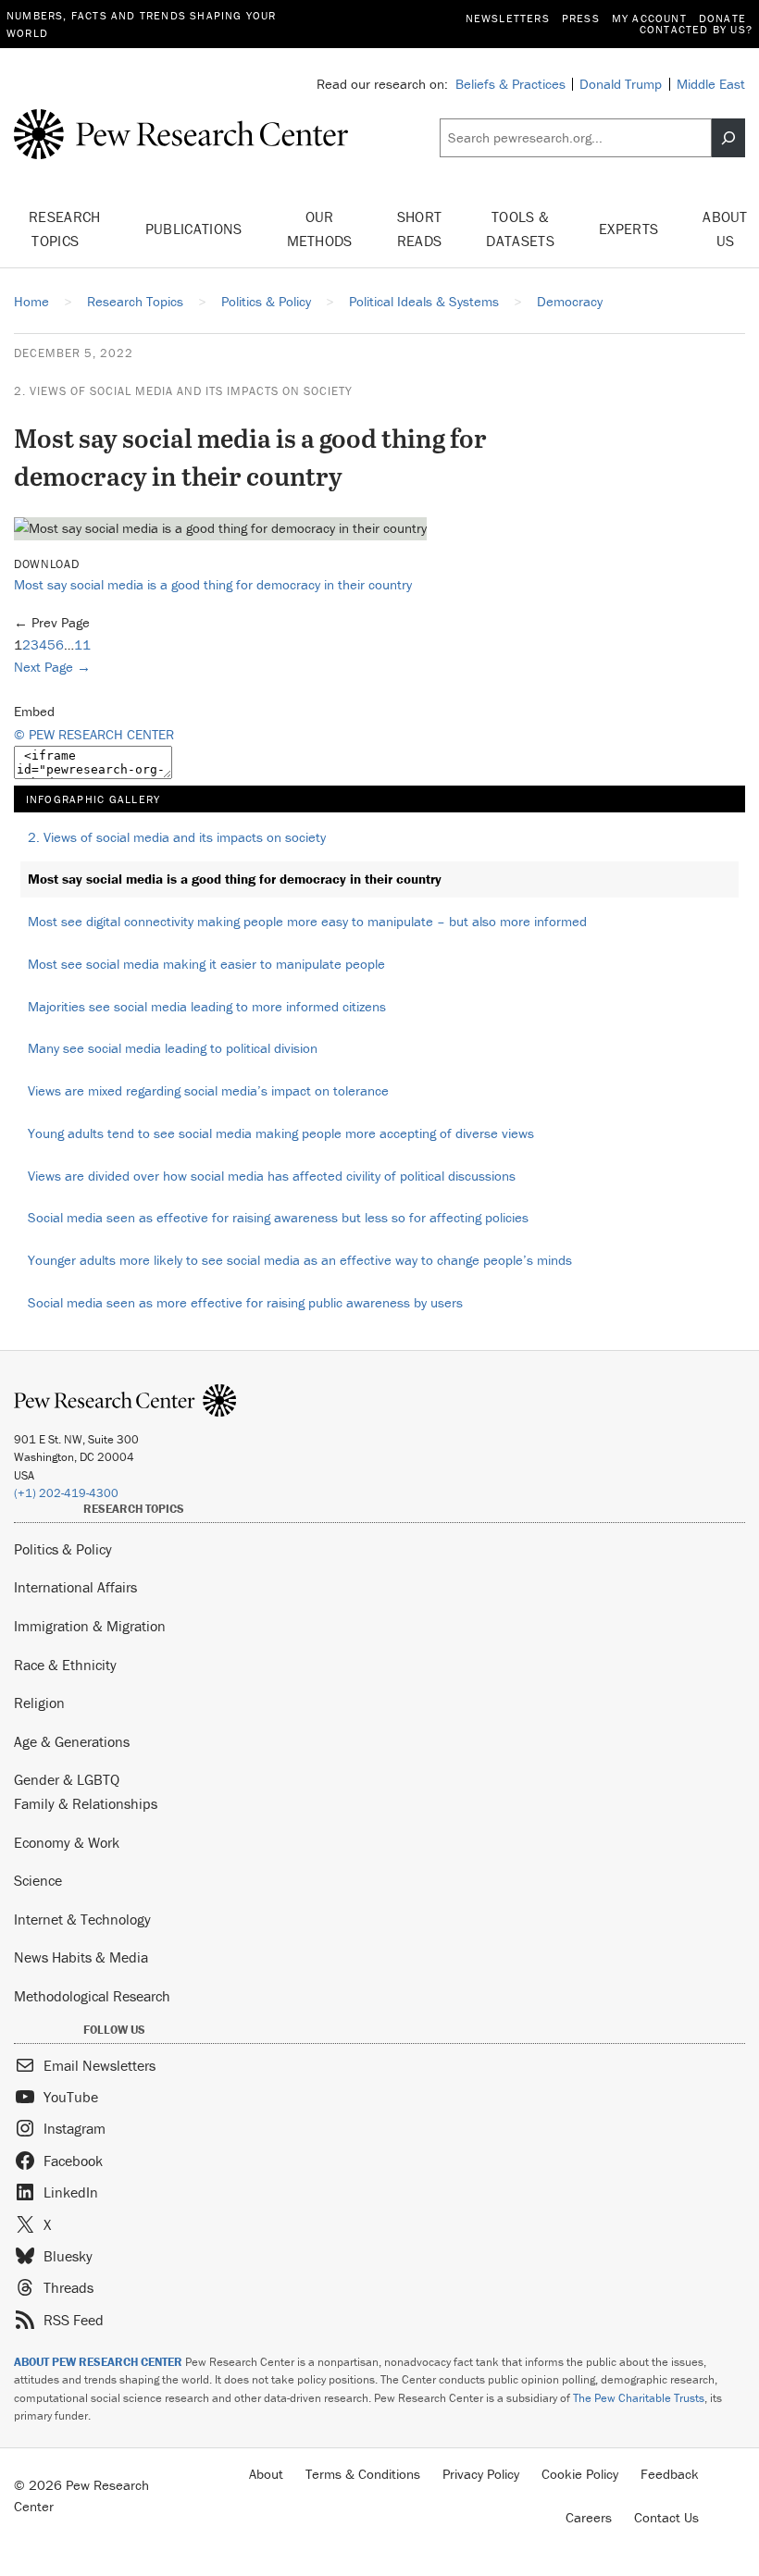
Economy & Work (67, 1842)
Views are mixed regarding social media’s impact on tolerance (208, 1090)
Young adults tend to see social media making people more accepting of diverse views (281, 1133)
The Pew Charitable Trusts (639, 2398)
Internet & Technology (82, 1919)
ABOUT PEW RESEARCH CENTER (98, 2362)
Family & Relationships (86, 1803)
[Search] (728, 138)
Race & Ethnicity (65, 1665)
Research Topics (65, 229)
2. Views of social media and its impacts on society (183, 391)
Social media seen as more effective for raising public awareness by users (245, 1302)
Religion (39, 1703)
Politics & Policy (63, 1549)
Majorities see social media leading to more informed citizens (207, 1006)
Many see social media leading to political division (173, 1048)
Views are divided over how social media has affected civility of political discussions (272, 1176)
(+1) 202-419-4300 (66, 1493)
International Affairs (75, 1587)
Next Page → (52, 667)
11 (82, 644)
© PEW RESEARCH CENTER (94, 734)
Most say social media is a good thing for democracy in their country (213, 584)
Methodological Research (92, 1996)
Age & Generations (72, 1741)
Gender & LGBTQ (67, 1779)
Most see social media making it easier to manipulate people (206, 964)
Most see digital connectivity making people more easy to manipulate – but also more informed (307, 921)
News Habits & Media (81, 1957)
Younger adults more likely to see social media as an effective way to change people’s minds (300, 1260)
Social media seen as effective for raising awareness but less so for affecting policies (278, 1217)
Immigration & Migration (90, 1626)
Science (38, 1880)
